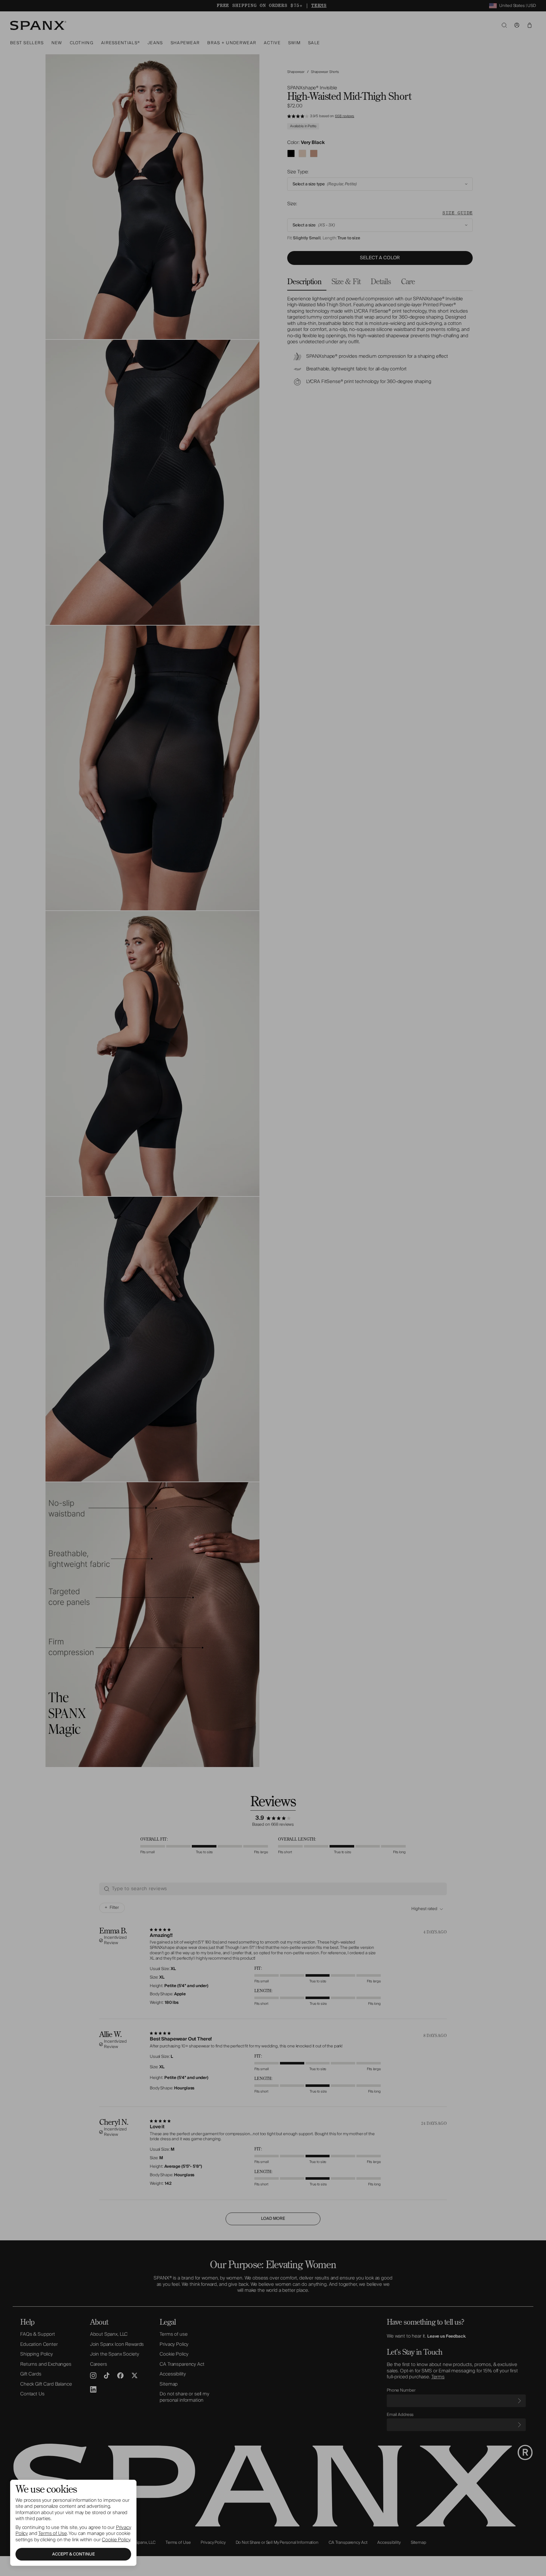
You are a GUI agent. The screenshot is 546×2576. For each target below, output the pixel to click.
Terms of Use (52, 2533)
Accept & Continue (73, 2554)
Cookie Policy (116, 2540)
